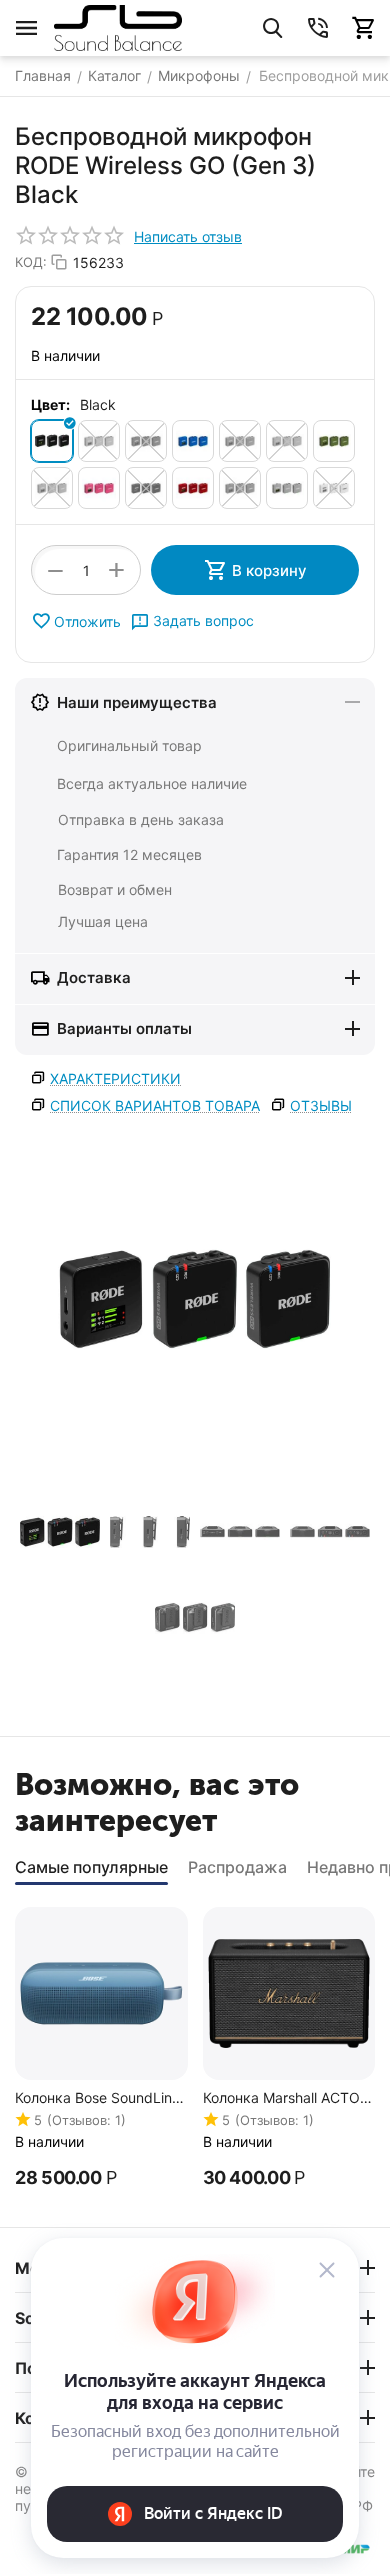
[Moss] (334, 441)
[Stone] (287, 488)
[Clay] (146, 441)
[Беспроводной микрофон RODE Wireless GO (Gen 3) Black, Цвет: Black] (195, 1299)
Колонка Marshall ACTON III (287, 2098)
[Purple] (146, 488)
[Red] (193, 488)
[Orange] (52, 488)
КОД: (31, 262)
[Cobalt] (193, 441)
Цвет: (50, 404)
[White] (334, 488)
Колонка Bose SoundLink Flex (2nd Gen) (97, 2098)
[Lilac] (287, 441)
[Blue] (99, 441)
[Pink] (99, 488)
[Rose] (240, 488)
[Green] (240, 441)
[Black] (52, 441)
